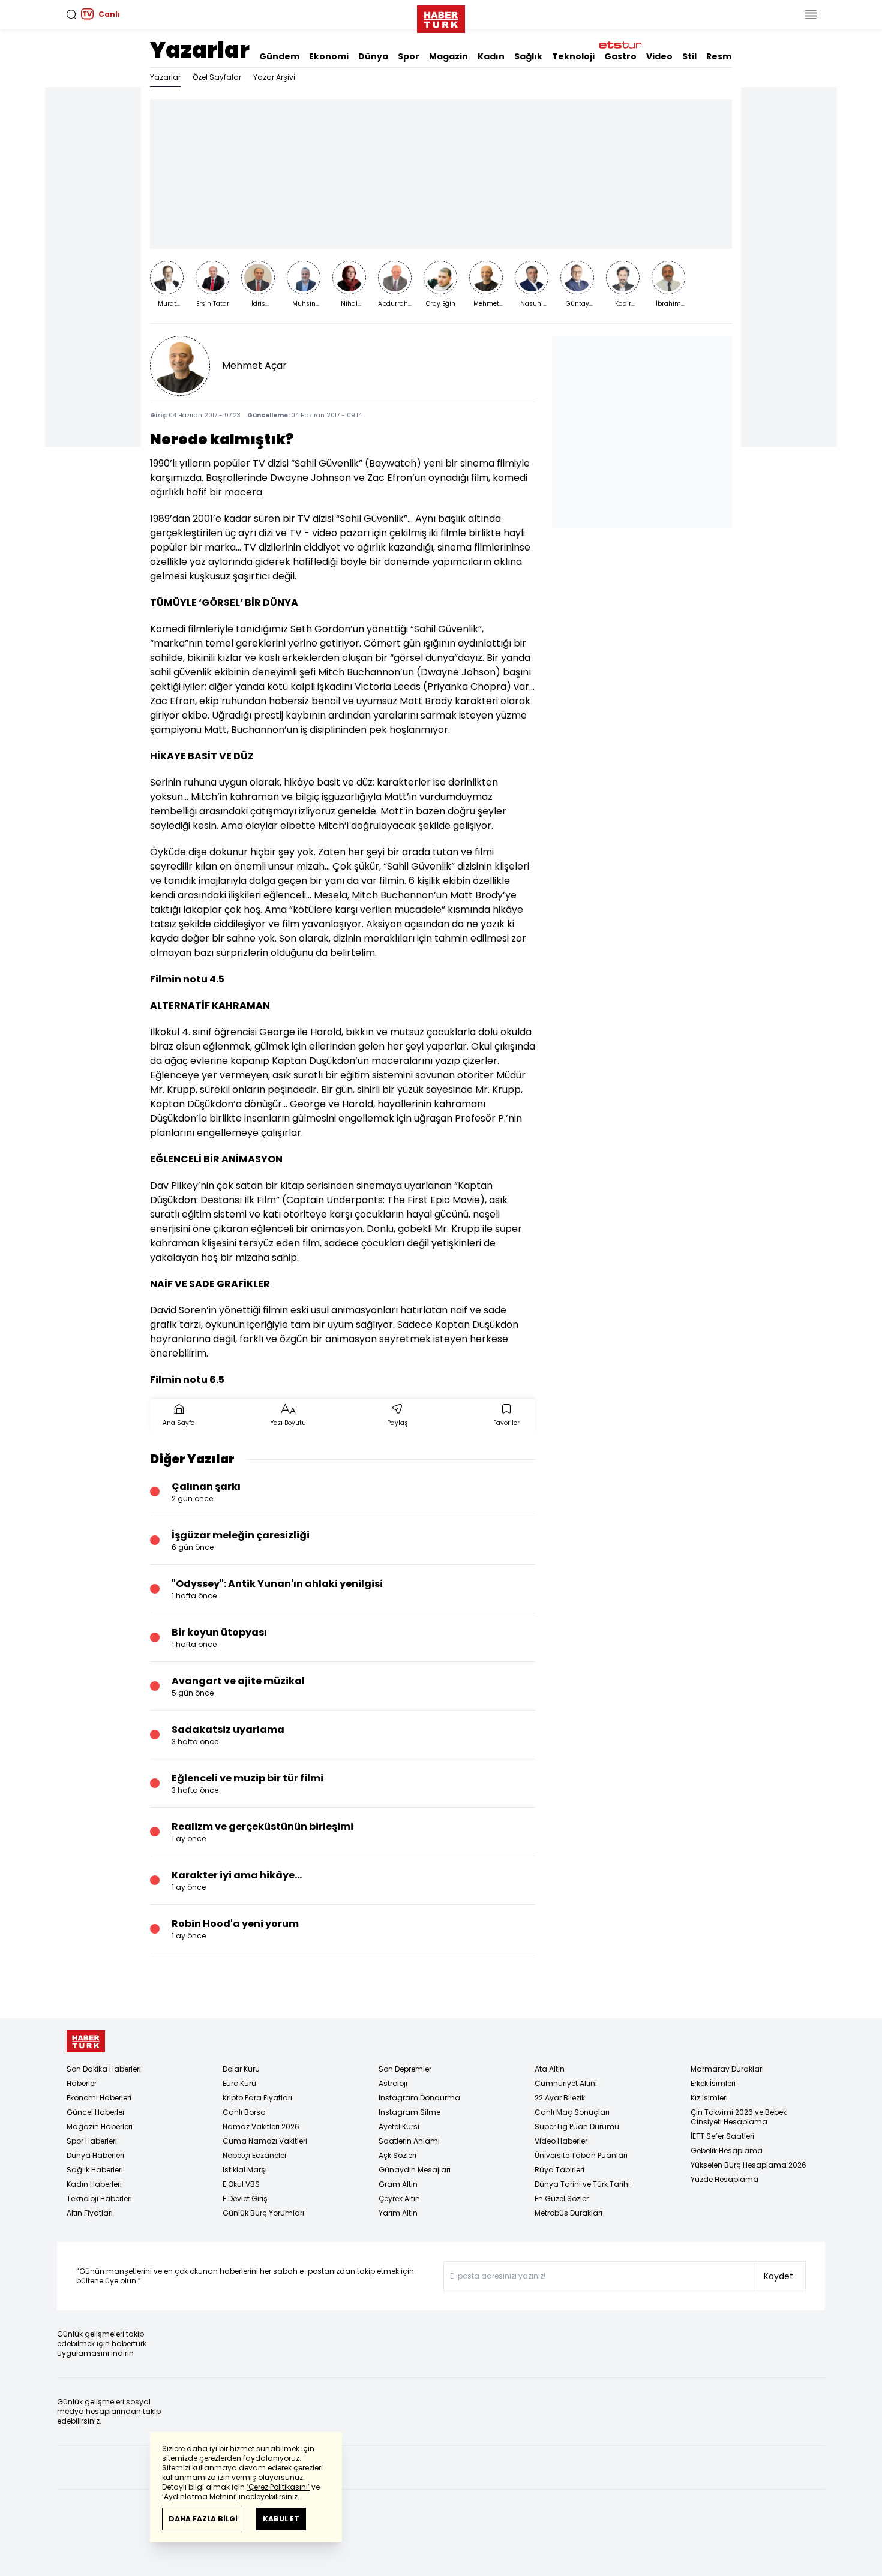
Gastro (620, 56)
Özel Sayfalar (217, 77)
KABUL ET (281, 2519)
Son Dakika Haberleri (104, 2069)
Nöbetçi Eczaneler (255, 2155)
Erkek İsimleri (713, 2083)
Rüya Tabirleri (559, 2170)
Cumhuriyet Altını (566, 2083)
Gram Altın (398, 2184)
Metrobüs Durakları (568, 2213)
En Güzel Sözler (562, 2198)
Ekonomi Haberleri (99, 2098)
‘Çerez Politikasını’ (278, 2487)
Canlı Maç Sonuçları (572, 2112)
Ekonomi (329, 56)
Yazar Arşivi (274, 77)
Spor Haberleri (92, 2141)
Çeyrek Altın (399, 2198)
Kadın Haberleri (94, 2184)
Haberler (82, 2083)
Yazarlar (200, 50)
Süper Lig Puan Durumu (577, 2126)
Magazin (448, 56)
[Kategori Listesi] (811, 14)
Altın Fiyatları (90, 2213)
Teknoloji (573, 56)
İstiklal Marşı (245, 2170)
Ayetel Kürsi (399, 2126)
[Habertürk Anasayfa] (441, 17)
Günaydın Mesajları (415, 2170)
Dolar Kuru (241, 2069)
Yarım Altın (398, 2213)
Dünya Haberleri (95, 2155)
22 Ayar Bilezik (560, 2098)
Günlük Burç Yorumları (263, 2213)
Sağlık (528, 56)
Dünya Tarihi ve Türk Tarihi (582, 2184)
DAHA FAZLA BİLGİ (203, 2519)
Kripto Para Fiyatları (257, 2098)
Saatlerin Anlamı (409, 2141)
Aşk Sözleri (397, 2155)
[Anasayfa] (86, 2041)
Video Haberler (561, 2141)
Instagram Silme (409, 2112)
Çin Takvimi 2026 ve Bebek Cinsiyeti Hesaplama (739, 2117)
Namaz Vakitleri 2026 (261, 2126)
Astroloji (393, 2083)
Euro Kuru (239, 2083)
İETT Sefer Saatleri (722, 2136)
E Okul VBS (241, 2184)
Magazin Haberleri (100, 2126)
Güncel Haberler (96, 2112)
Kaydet (778, 2276)
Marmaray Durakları (727, 2069)
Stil (689, 56)
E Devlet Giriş (245, 2198)
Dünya (373, 56)
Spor (409, 56)
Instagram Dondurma (419, 2098)
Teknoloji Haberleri (99, 2198)
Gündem (279, 56)
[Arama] (71, 14)
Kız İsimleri (709, 2098)
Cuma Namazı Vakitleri (265, 2141)
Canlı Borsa (244, 2112)
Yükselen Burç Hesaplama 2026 (748, 2165)
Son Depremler (405, 2069)
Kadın (491, 56)
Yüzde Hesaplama (724, 2179)
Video (659, 56)
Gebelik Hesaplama (727, 2150)
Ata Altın (550, 2069)
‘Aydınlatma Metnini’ (199, 2497)
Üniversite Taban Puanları (581, 2155)
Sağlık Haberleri (95, 2170)
